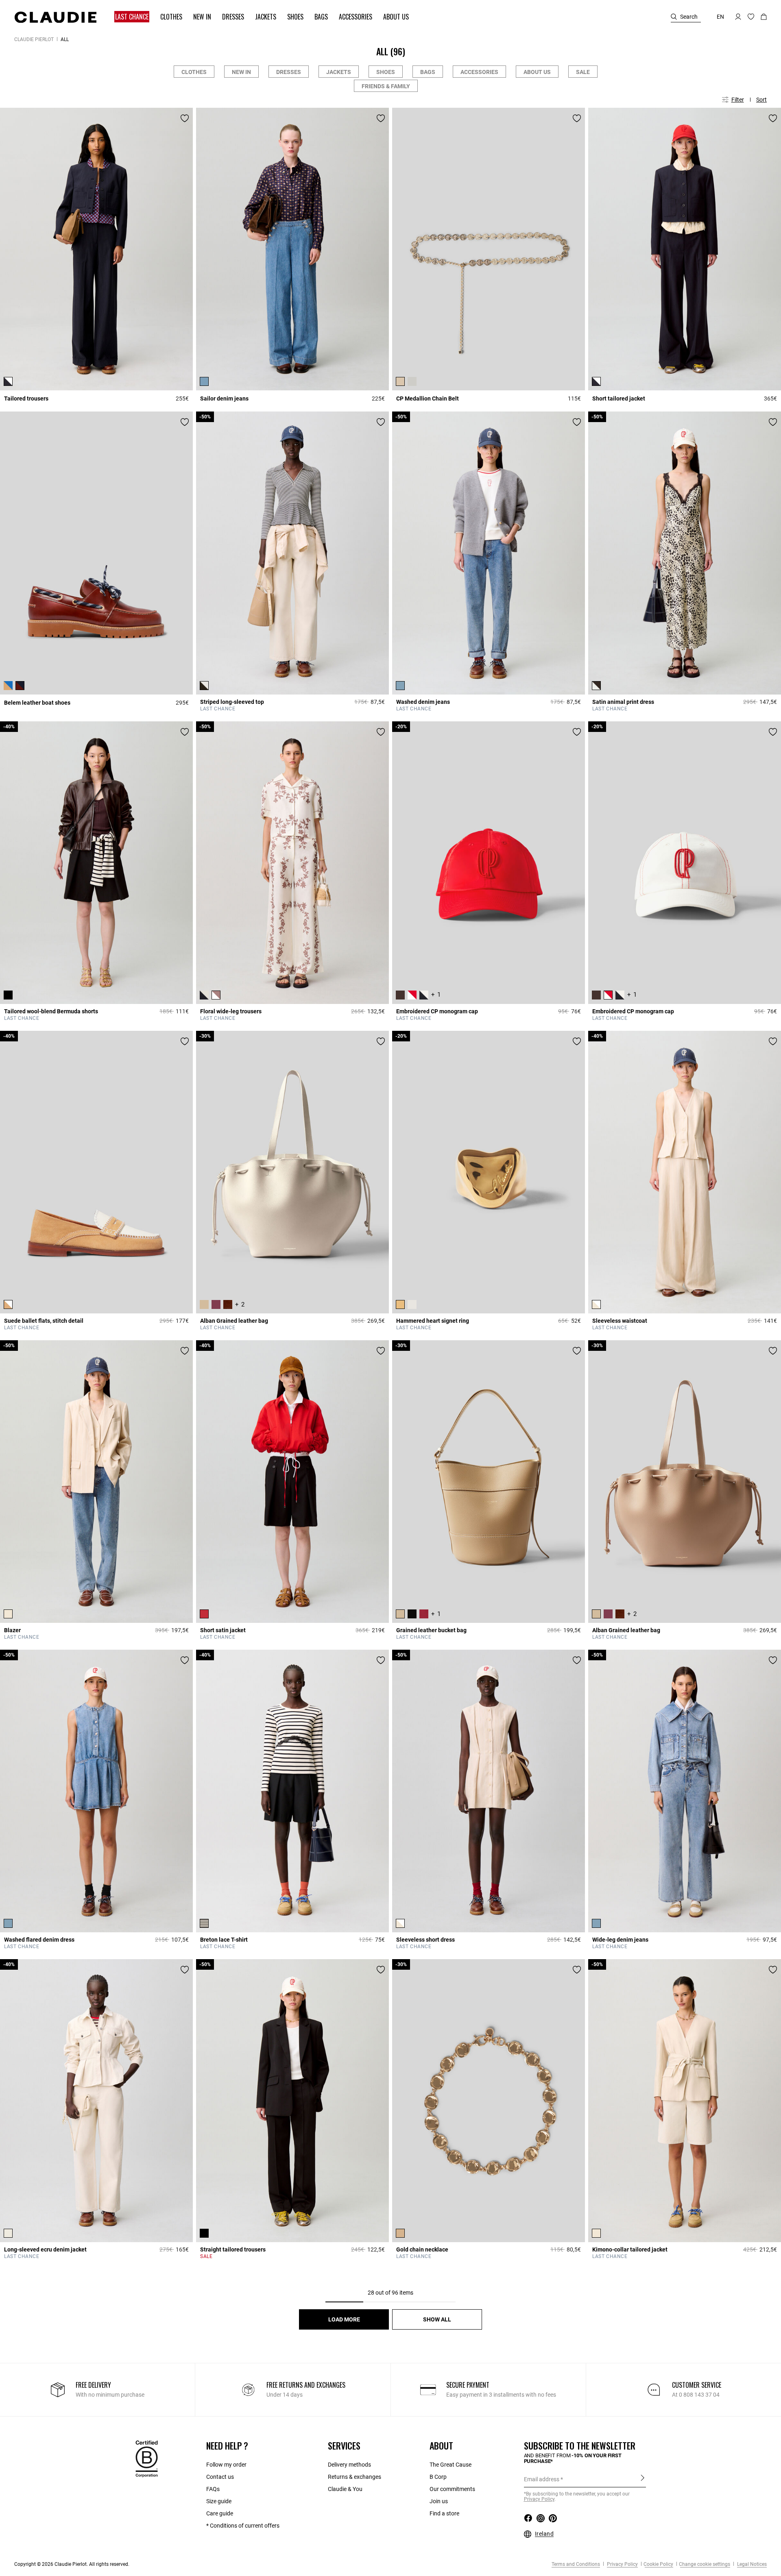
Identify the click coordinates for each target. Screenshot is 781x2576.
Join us (439, 2501)
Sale (583, 72)
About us (537, 72)
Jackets (339, 72)
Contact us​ (220, 2477)
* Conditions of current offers (243, 2526)
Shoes (386, 72)
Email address (542, 2479)
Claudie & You (345, 2489)
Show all (437, 2319)
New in (241, 72)
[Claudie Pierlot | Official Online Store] (55, 17)
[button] (128, 17)
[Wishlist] (185, 118)
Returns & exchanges (355, 2477)
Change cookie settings (705, 2564)
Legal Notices (751, 2564)
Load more (344, 2319)
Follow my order (226, 2465)
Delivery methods (349, 2465)
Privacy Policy (622, 2564)
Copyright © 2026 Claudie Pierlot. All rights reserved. (72, 2564)
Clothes (194, 72)
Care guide (220, 2513)
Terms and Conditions (576, 2564)
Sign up (642, 2479)
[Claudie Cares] (147, 2458)
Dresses (289, 72)
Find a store (444, 2513)
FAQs (213, 2489)
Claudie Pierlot (34, 39)
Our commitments (452, 2489)
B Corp (438, 2477)
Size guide (219, 2501)
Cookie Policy (658, 2564)
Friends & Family (386, 86)
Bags (428, 72)
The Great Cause (450, 2465)
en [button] (720, 17)
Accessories (479, 72)
